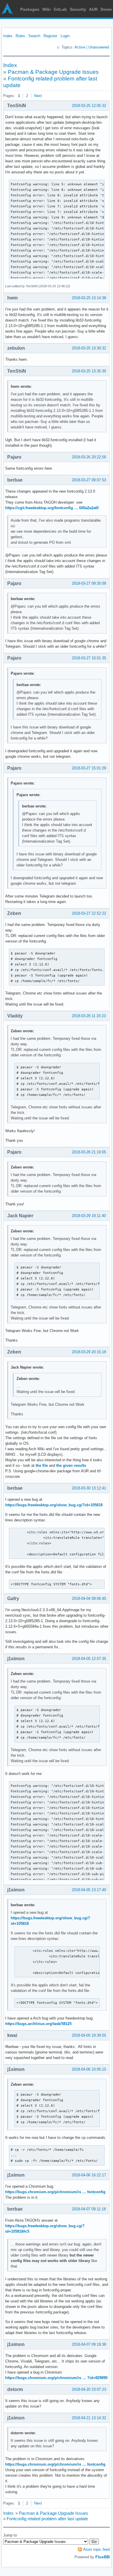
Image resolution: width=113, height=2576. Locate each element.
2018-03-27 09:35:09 (89, 583)
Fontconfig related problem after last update (47, 2519)
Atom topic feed (96, 2549)
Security (78, 9)
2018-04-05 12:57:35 (89, 1659)
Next (38, 96)
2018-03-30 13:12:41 (89, 1488)
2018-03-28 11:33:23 (89, 1016)
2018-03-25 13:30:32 (89, 348)
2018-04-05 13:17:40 (89, 1890)
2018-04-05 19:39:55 (89, 2035)
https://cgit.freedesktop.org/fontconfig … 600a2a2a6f (52, 508)
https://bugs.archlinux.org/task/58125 (38, 2024)
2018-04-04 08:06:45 (89, 1598)
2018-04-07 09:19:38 (89, 2344)
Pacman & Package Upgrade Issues (53, 72)
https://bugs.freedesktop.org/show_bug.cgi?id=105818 (54, 1505)
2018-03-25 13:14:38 (89, 298)
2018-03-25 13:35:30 (89, 371)
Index (8, 36)
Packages (30, 9)
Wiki (47, 9)
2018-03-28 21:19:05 (89, 1152)
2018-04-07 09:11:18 (89, 2209)
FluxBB (103, 2557)
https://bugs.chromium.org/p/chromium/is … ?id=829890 (56, 2378)
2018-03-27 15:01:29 (89, 768)
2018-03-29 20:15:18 (89, 1352)
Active (80, 47)
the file (42, 1465)
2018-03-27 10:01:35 (89, 658)
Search (34, 36)
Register (50, 36)
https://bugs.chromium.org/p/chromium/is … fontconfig (55, 2192)
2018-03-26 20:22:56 (89, 457)
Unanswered (99, 47)
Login (65, 36)
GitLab (60, 9)
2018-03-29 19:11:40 (89, 1216)
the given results (71, 1465)
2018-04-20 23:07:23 (89, 2389)
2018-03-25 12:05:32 (89, 106)
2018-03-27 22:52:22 (89, 913)
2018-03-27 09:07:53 (89, 480)
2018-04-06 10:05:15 (89, 2069)
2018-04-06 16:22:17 (89, 2175)
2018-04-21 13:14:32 (89, 2418)
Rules (20, 36)
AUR (93, 9)
